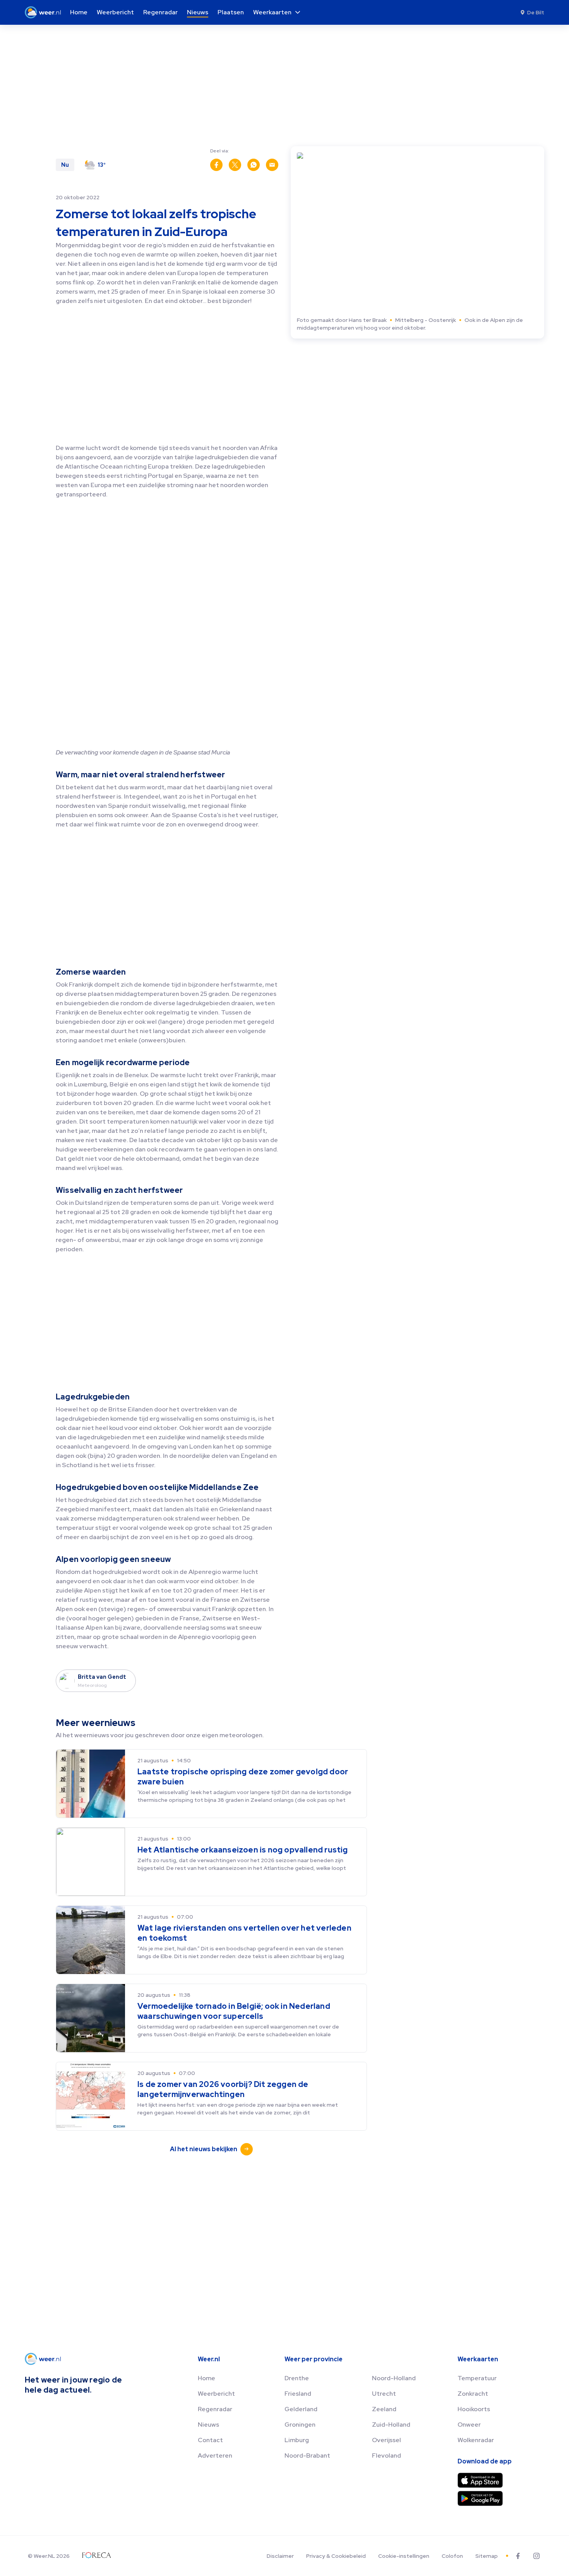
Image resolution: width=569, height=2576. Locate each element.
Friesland (298, 2394)
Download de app (485, 2461)
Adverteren (215, 2455)
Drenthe (297, 2378)
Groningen (300, 2425)
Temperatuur (477, 2378)
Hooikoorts (474, 2409)
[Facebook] (518, 2556)
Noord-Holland (394, 2378)
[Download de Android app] (480, 2498)
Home (207, 2378)
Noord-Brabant (307, 2455)
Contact (210, 2440)
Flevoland (386, 2455)
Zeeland (384, 2409)
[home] (45, 12)
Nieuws (208, 2425)
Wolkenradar (476, 2440)
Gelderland (301, 2409)
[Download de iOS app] (480, 2480)
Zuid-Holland (391, 2425)
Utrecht (384, 2394)
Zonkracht (473, 2394)
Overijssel (386, 2440)
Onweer (469, 2425)
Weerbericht (216, 2394)
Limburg (297, 2440)
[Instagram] (536, 2556)
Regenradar (215, 2409)
